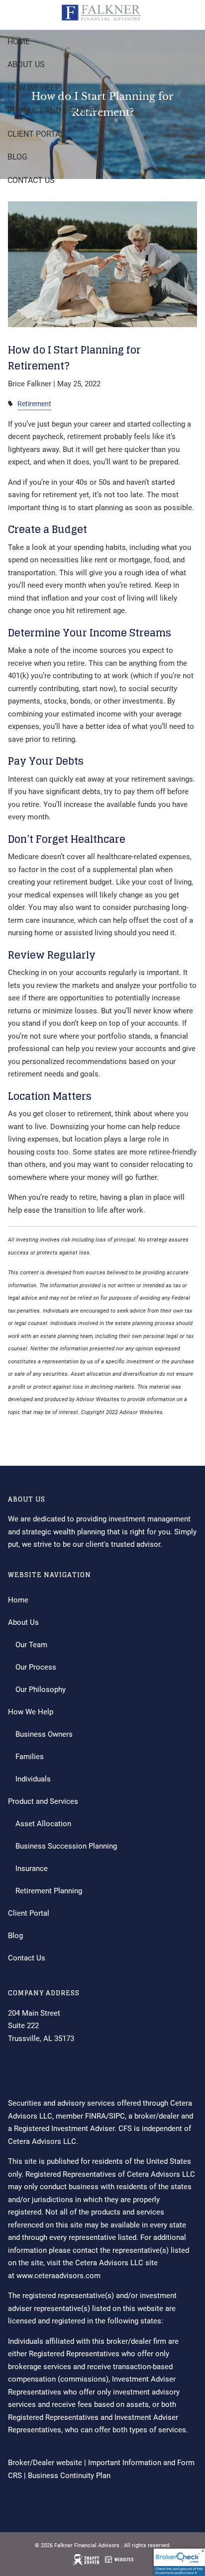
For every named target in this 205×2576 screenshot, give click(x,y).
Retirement (34, 404)
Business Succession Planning (66, 1846)
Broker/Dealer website (45, 2463)
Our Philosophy (41, 1689)
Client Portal (36, 134)
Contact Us (31, 180)
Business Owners (44, 1734)
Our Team (31, 1645)
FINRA (96, 2116)
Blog (17, 157)
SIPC (117, 2116)
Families (30, 1757)
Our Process (36, 1667)
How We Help (34, 88)
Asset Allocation (43, 1824)
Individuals (33, 1779)
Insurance (32, 1868)
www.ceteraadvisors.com (58, 2276)
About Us (26, 64)
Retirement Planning (49, 1891)
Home (19, 42)
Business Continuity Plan (69, 2476)
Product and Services (53, 111)
